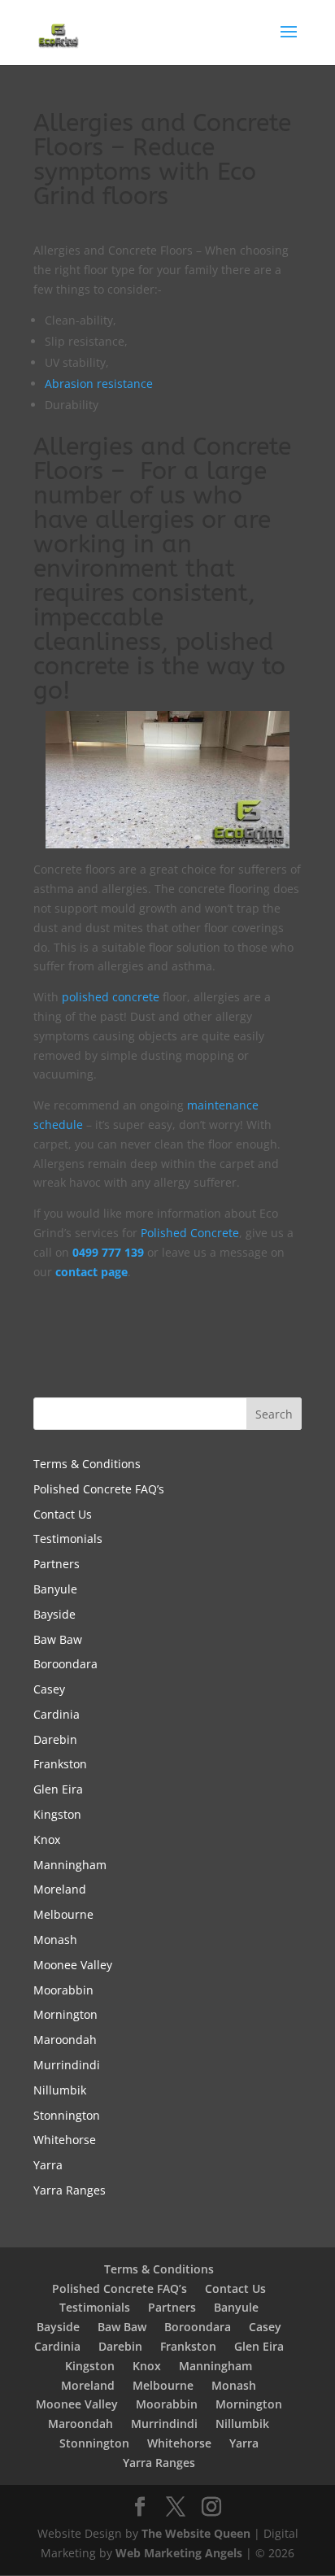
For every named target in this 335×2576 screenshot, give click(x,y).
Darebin (55, 1739)
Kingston (57, 1814)
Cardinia (57, 1714)
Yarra (48, 2165)
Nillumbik (60, 2090)
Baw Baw (58, 1639)
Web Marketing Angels (179, 2553)
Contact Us (63, 1514)
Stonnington (67, 2115)
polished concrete (111, 997)
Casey (49, 1689)
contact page (91, 1272)
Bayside (54, 1614)
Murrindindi (67, 2065)
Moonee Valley (73, 1965)
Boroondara (65, 1664)
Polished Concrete (190, 1233)
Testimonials (68, 1539)
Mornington (65, 2014)
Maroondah (65, 2040)
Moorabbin (63, 1990)
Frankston (60, 1764)
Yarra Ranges (70, 2190)
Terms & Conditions (87, 1464)
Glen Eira (58, 1789)
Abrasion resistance (99, 384)
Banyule (55, 1589)
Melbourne (63, 1914)
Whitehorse (65, 2140)
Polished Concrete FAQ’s (99, 1489)
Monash (55, 1940)
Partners (57, 1564)
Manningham (70, 1865)
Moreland (60, 1889)
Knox (47, 1839)
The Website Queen (196, 2533)
